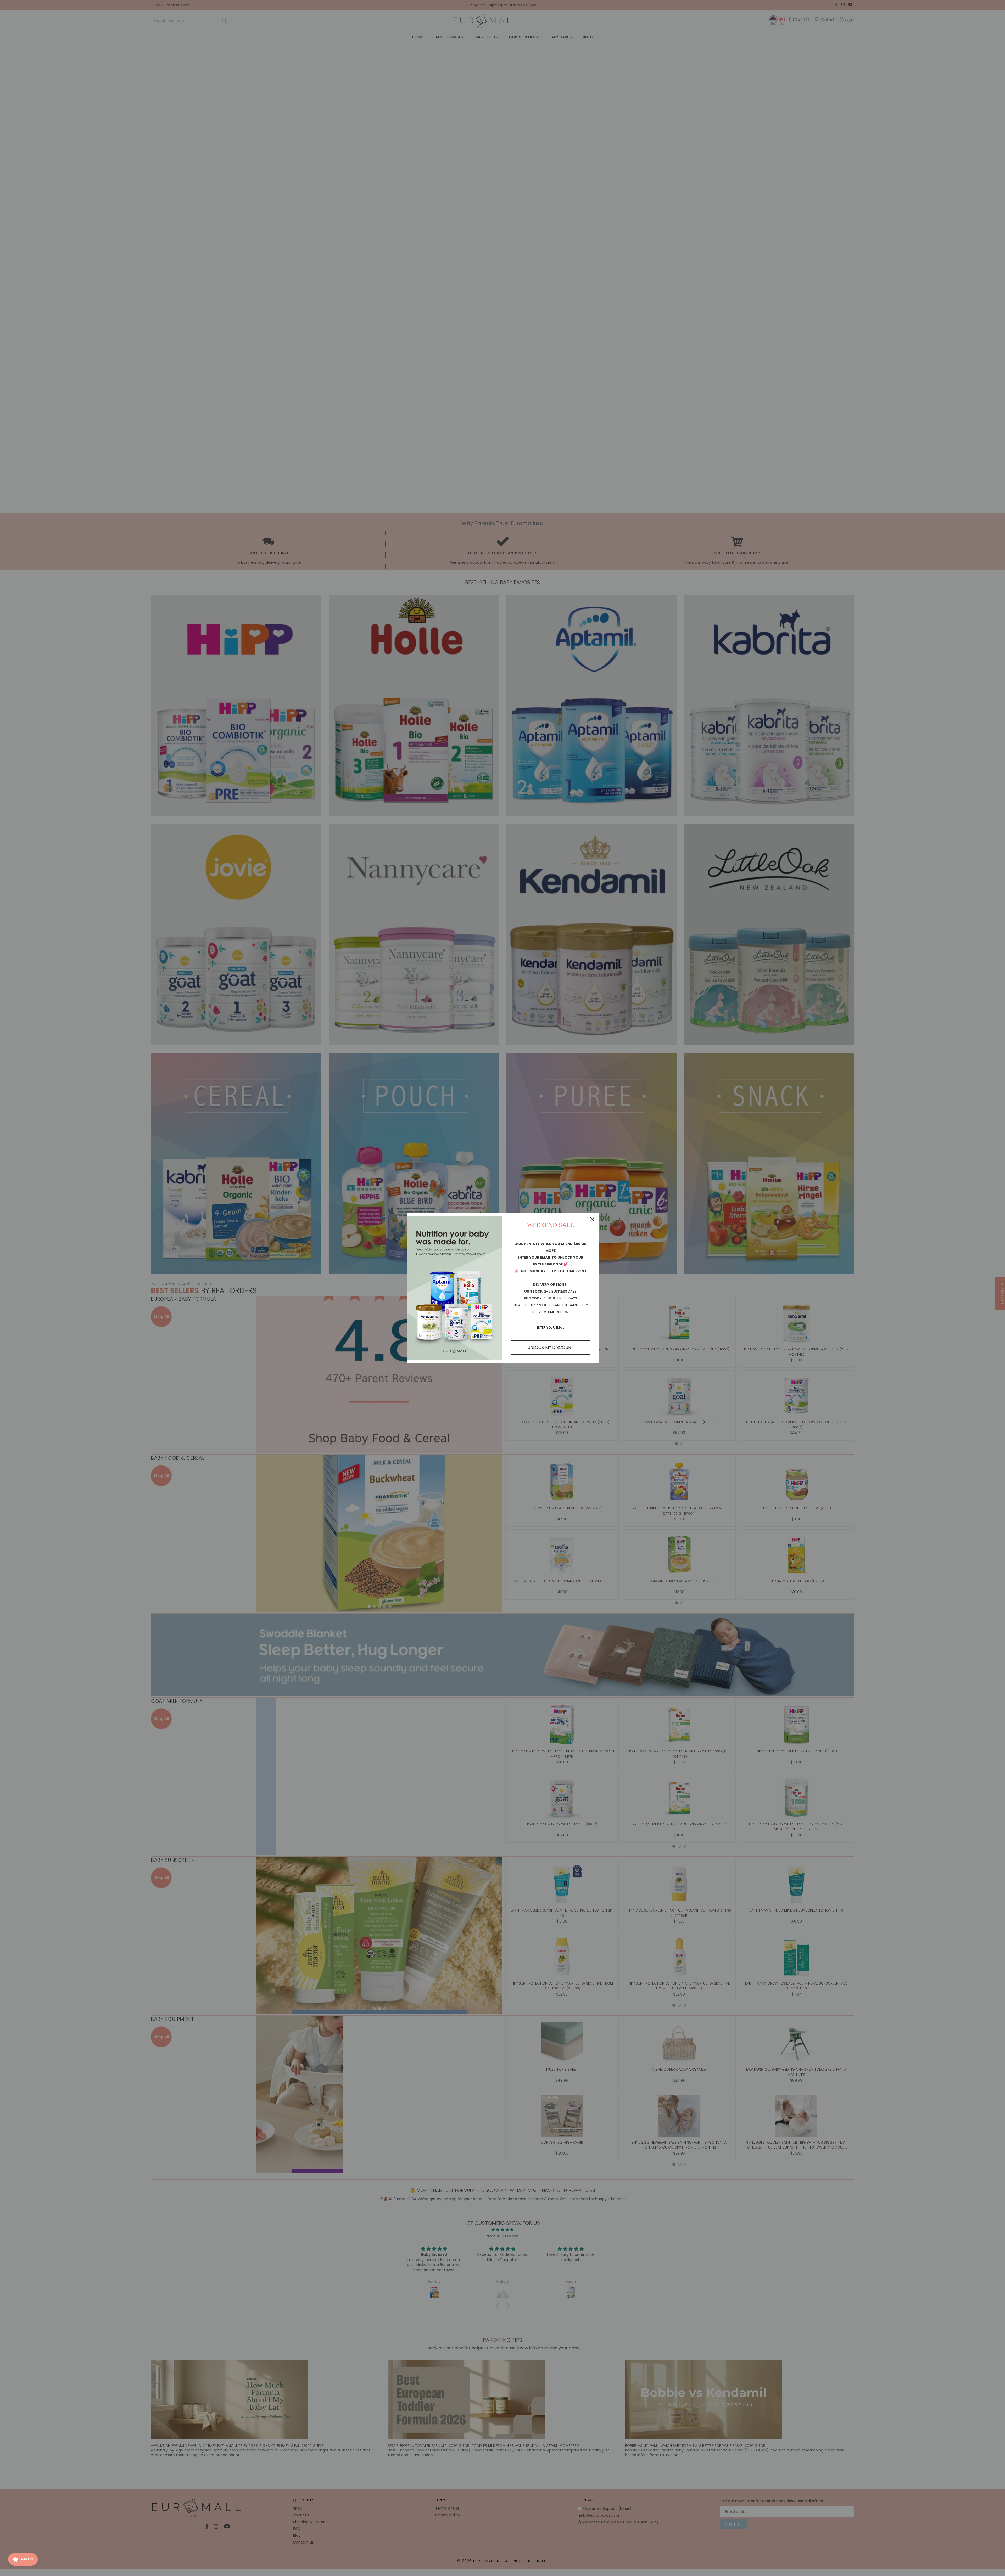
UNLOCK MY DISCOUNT (551, 1347)
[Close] (592, 1219)
